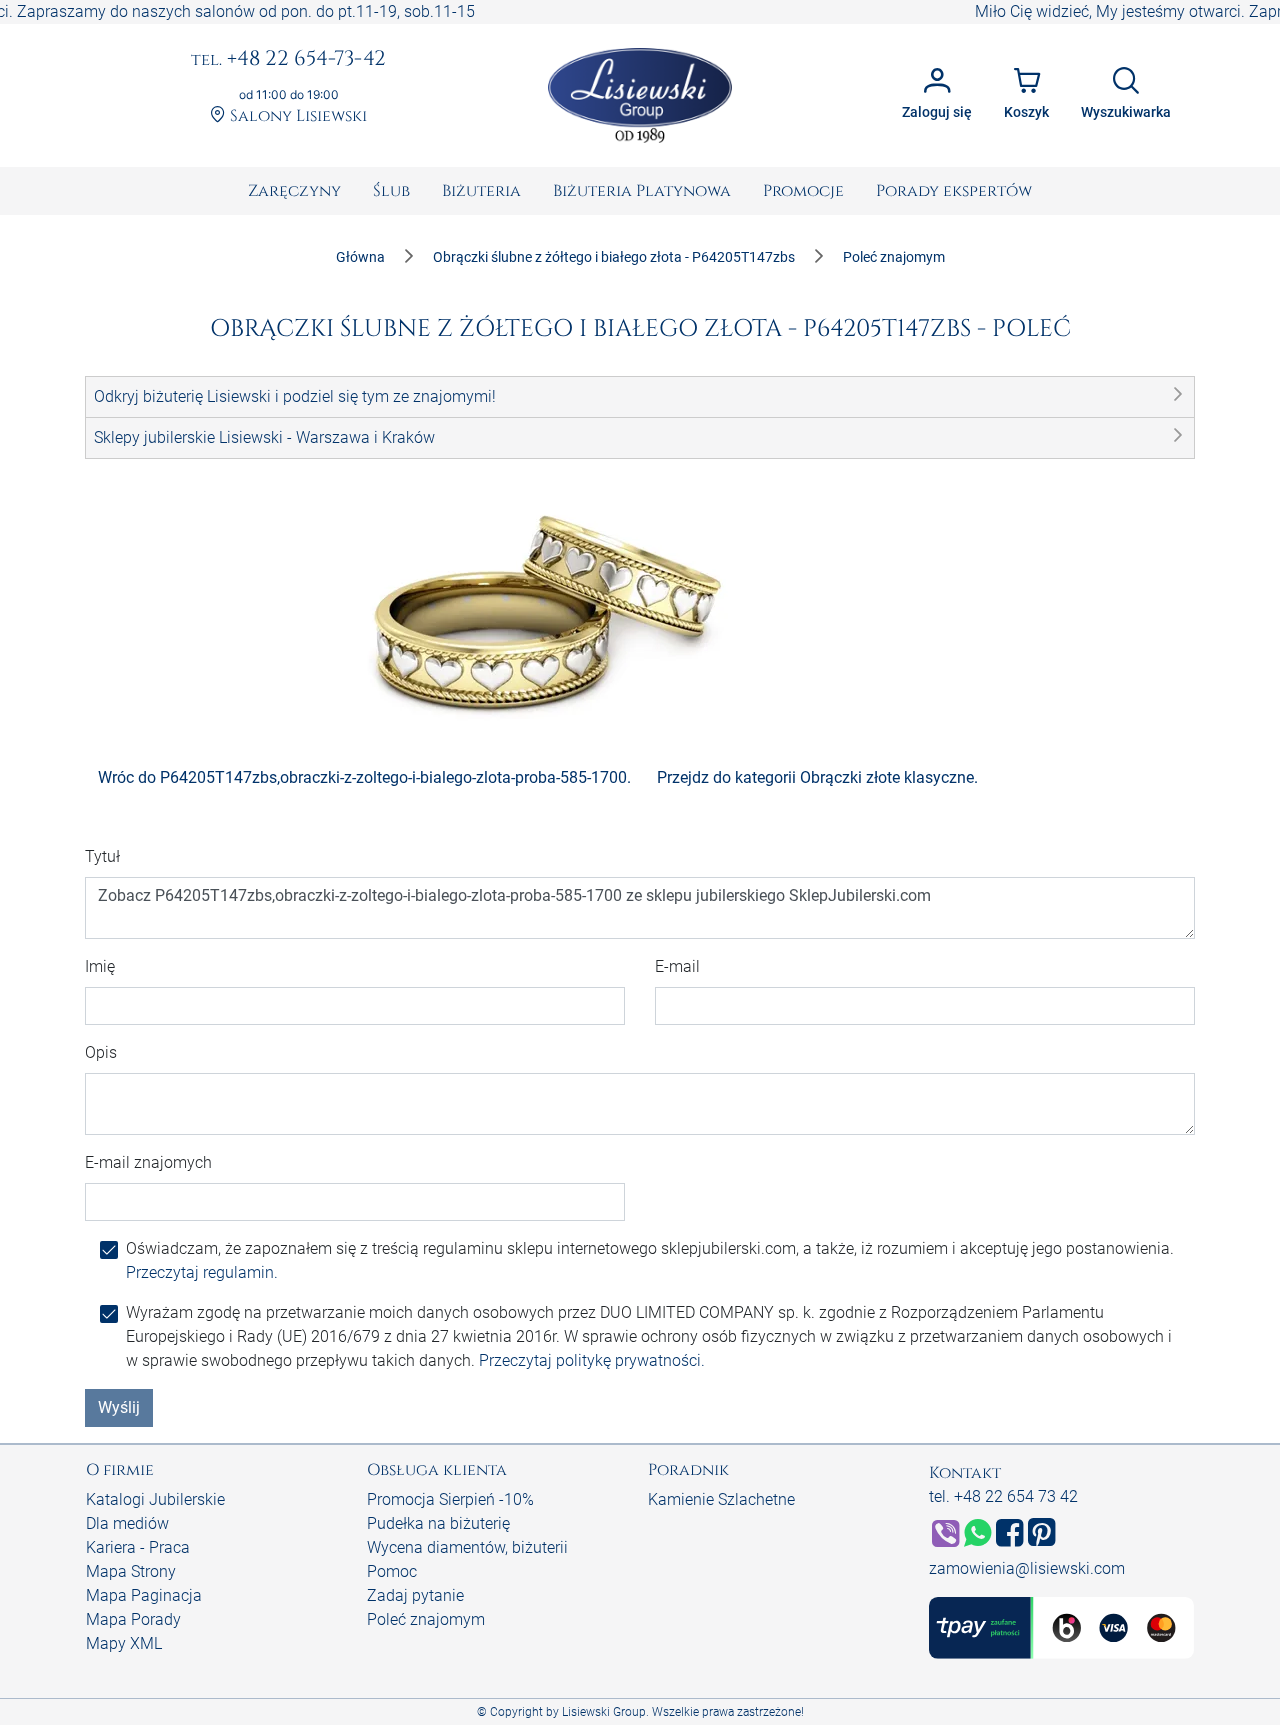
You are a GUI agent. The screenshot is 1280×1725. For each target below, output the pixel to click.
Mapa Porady (133, 1619)
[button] (640, 397)
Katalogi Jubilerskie (155, 1499)
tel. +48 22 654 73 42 (1003, 1496)
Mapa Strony (131, 1571)
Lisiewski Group (604, 1712)
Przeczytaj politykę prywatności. (592, 1360)
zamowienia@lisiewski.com (1027, 1568)
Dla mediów (127, 1523)
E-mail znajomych (148, 1162)
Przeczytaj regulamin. (202, 1272)
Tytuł (102, 856)
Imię (100, 966)
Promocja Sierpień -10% (450, 1499)
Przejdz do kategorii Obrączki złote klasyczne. (817, 777)
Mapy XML (124, 1643)
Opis (101, 1052)
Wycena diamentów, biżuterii (467, 1547)
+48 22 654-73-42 (288, 60)
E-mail (677, 966)
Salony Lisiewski (296, 116)
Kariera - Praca (138, 1547)
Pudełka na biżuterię (438, 1523)
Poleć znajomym (426, 1619)
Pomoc (392, 1571)
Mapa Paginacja (144, 1595)
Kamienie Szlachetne (721, 1499)
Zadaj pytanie (415, 1595)
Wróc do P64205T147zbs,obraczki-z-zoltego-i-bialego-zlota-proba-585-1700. (364, 777)
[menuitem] (294, 191)
